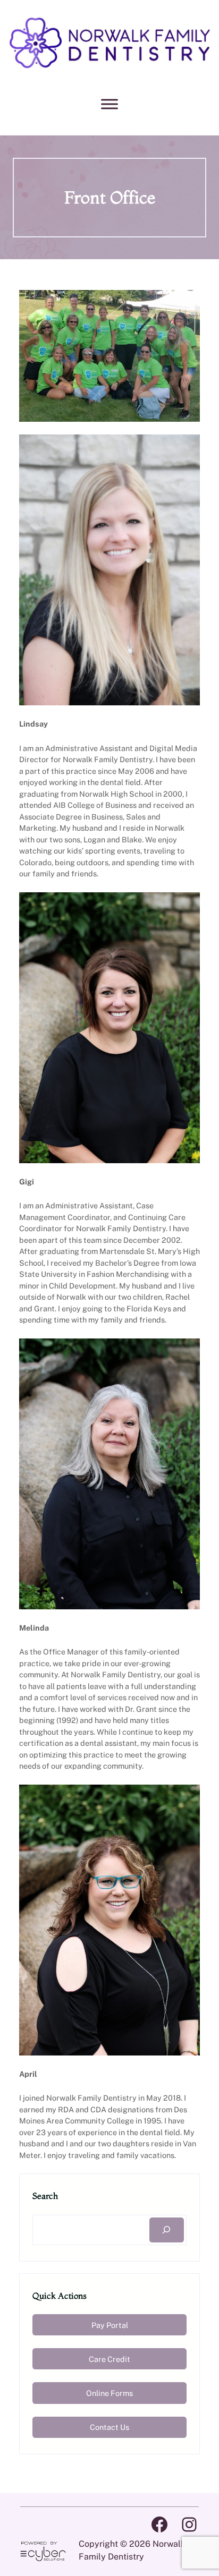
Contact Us (109, 2427)
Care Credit (109, 2359)
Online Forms (109, 2393)
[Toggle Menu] (109, 104)
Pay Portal (110, 2325)
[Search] (167, 2230)
